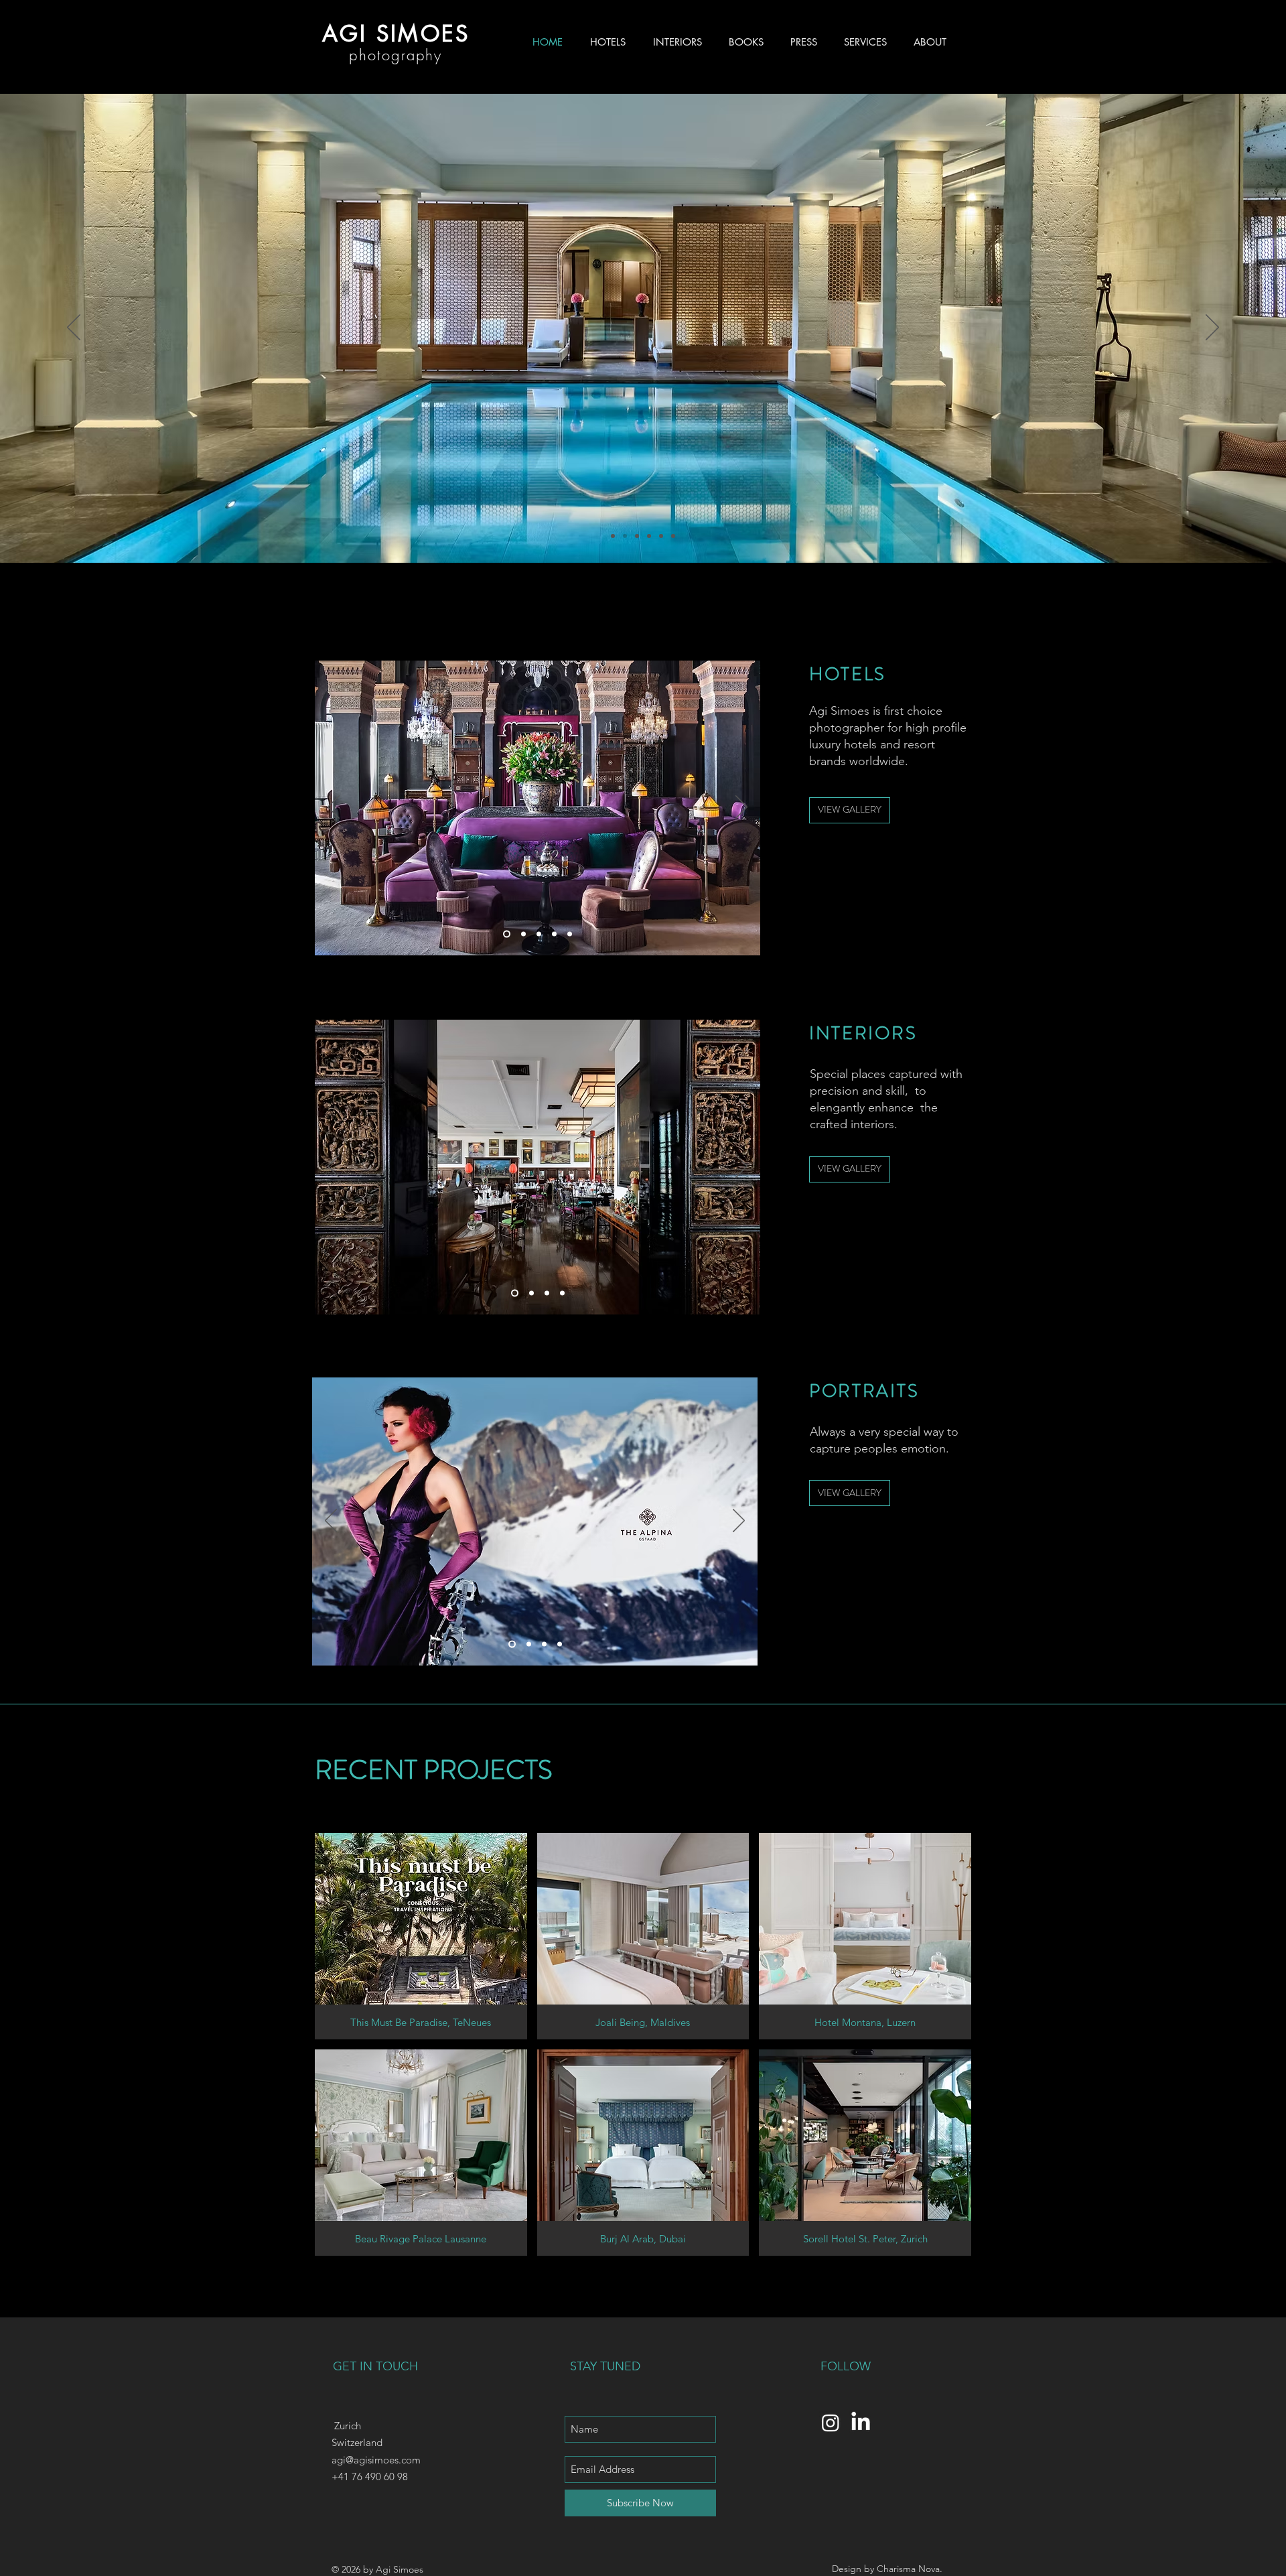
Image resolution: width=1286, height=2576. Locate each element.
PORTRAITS (864, 1391)
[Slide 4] (649, 536)
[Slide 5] (661, 536)
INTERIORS (863, 1033)
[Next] (1212, 328)
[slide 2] (570, 934)
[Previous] (74, 328)
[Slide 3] (637, 536)
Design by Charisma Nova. (887, 2569)
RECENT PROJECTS (434, 1770)
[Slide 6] (625, 536)
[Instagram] (831, 2423)
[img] (421, 1936)
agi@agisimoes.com (376, 2460)
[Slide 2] (673, 536)
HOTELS (848, 674)
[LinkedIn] (861, 2423)
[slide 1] (505, 934)
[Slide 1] (613, 536)
